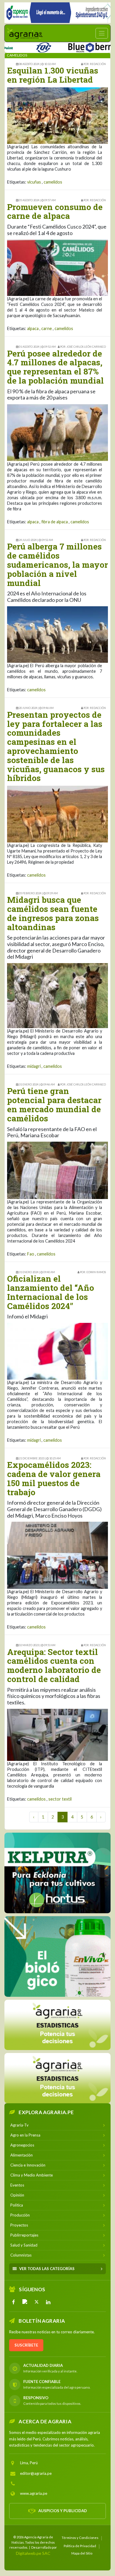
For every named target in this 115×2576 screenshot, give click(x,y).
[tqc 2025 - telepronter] (18, 46)
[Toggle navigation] (102, 33)
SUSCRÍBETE (26, 2345)
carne (47, 328)
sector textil (60, 1799)
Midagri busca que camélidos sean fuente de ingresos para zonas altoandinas (53, 913)
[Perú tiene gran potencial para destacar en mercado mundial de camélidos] (57, 1170)
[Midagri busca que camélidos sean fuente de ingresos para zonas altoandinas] (57, 995)
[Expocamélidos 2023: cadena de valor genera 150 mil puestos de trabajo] (57, 1555)
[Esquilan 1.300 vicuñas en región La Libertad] (57, 115)
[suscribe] (57, 2078)
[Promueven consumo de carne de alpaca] (57, 267)
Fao (31, 1254)
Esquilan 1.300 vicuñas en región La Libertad (53, 75)
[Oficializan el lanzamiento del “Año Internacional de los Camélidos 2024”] (57, 1351)
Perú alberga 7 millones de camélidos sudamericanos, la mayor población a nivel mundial (57, 565)
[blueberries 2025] (70, 46)
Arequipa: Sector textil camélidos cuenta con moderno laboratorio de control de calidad (54, 1665)
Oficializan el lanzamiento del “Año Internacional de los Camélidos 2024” (51, 1292)
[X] (37, 2302)
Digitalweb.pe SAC (33, 2553)
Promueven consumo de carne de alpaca (55, 212)
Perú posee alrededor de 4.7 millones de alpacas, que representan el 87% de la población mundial (55, 367)
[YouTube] (25, 2302)
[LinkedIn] (48, 2302)
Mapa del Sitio (82, 2553)
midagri (34, 1066)
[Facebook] (14, 2302)
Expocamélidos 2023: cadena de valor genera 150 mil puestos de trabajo (54, 1478)
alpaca (33, 328)
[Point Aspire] (57, 13)
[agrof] (57, 2025)
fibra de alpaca (55, 522)
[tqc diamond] (57, 1873)
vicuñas (34, 182)
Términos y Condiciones (80, 2537)
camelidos (53, 182)
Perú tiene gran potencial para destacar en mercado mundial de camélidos (54, 1104)
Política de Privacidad (80, 2546)
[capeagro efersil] (57, 1956)
